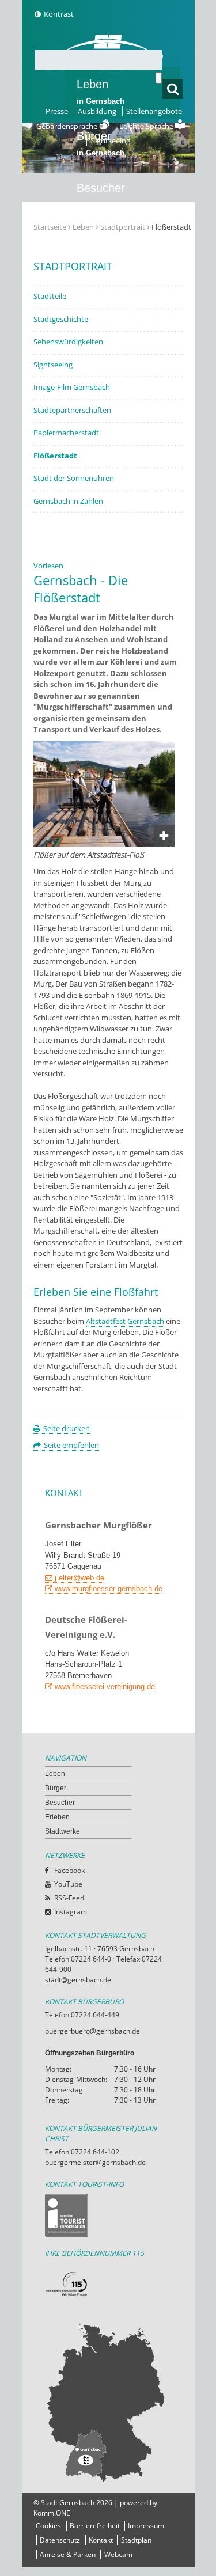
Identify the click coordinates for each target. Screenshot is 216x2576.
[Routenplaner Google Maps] (108, 2402)
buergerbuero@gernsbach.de (92, 2031)
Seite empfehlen (71, 1445)
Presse (57, 111)
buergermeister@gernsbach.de (95, 2162)
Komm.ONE (52, 2513)
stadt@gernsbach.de (78, 1980)
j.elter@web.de (79, 1578)
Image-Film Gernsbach (72, 387)
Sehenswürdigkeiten (68, 342)
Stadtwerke (105, 291)
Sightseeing (111, 141)
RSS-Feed (69, 1898)
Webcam (118, 2554)
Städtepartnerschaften (72, 410)
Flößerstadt (55, 456)
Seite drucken (67, 1428)
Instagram (71, 1912)
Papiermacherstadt (66, 433)
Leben (101, 92)
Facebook (69, 1870)
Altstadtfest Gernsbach (125, 1321)
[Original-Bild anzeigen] (104, 844)
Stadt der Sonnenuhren (74, 478)
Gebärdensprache (68, 126)
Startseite (50, 227)
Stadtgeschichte (61, 319)
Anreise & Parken (68, 2554)
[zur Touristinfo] (108, 2215)
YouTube (68, 1884)
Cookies (48, 2526)
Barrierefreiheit (95, 2526)
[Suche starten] (159, 78)
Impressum (146, 2526)
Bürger (56, 1788)
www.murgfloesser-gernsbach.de (109, 1589)
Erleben (101, 247)
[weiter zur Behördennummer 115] (108, 2284)
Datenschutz (60, 2540)
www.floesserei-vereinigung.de (105, 1687)
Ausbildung (97, 111)
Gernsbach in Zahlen (68, 501)
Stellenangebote (154, 111)
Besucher (101, 195)
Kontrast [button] (59, 14)
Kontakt (101, 2540)
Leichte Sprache (147, 126)
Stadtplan (136, 2540)
